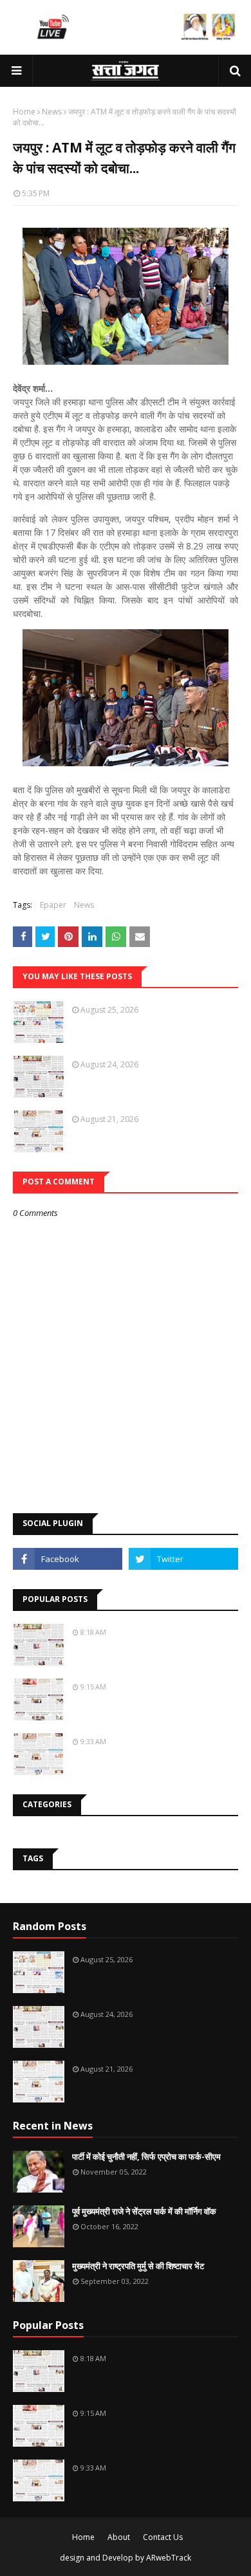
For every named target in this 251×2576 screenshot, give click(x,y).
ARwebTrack (169, 2558)
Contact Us (163, 2537)
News (52, 112)
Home (24, 112)
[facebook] (68, 1559)
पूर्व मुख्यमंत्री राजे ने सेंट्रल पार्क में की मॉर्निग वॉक (144, 2211)
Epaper (53, 905)
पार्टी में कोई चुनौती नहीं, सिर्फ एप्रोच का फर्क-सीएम (146, 2157)
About (119, 2537)
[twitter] (183, 1559)
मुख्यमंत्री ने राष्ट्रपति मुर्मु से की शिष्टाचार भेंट (138, 2266)
